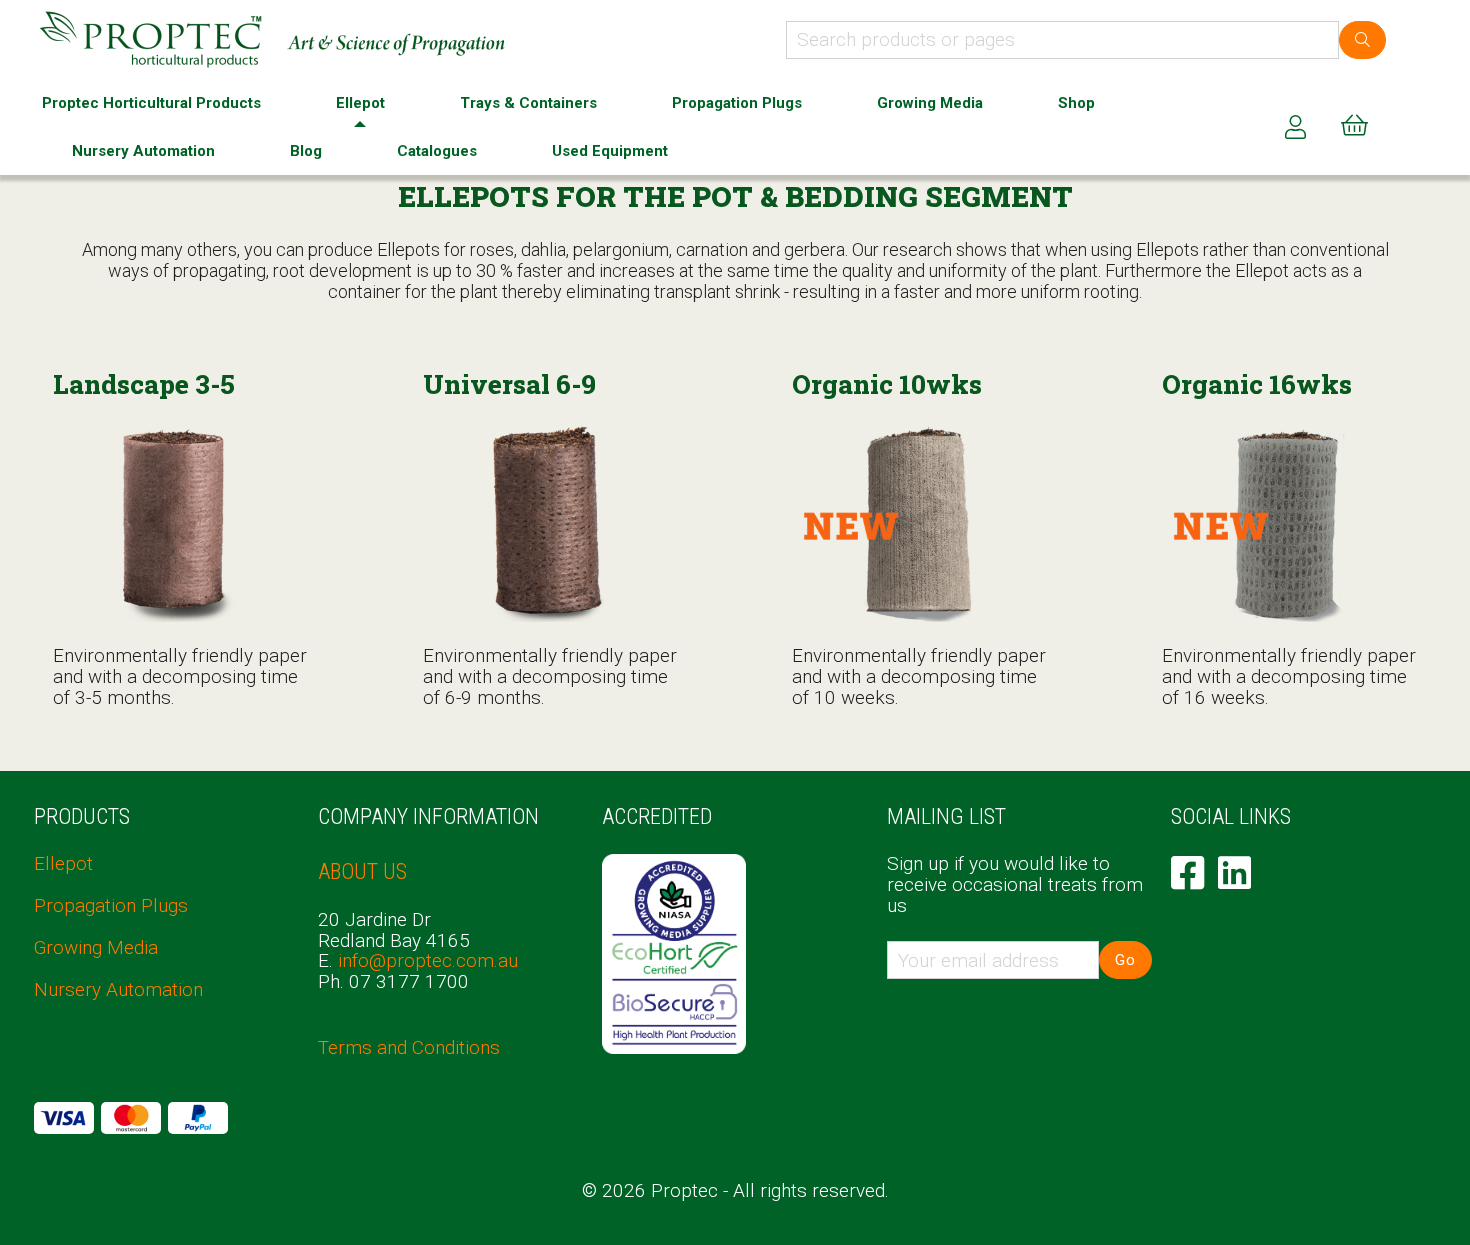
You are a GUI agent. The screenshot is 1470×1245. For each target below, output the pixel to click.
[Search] (1362, 40)
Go (1125, 960)
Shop (1076, 103)
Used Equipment (610, 151)
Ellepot (360, 103)
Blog (306, 151)
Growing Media (930, 103)
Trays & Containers (528, 103)
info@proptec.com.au (428, 960)
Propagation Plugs (737, 103)
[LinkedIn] (1234, 873)
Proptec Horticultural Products (151, 103)
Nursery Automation (143, 151)
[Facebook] (1187, 873)
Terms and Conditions (409, 1047)
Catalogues (437, 151)
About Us (362, 871)
